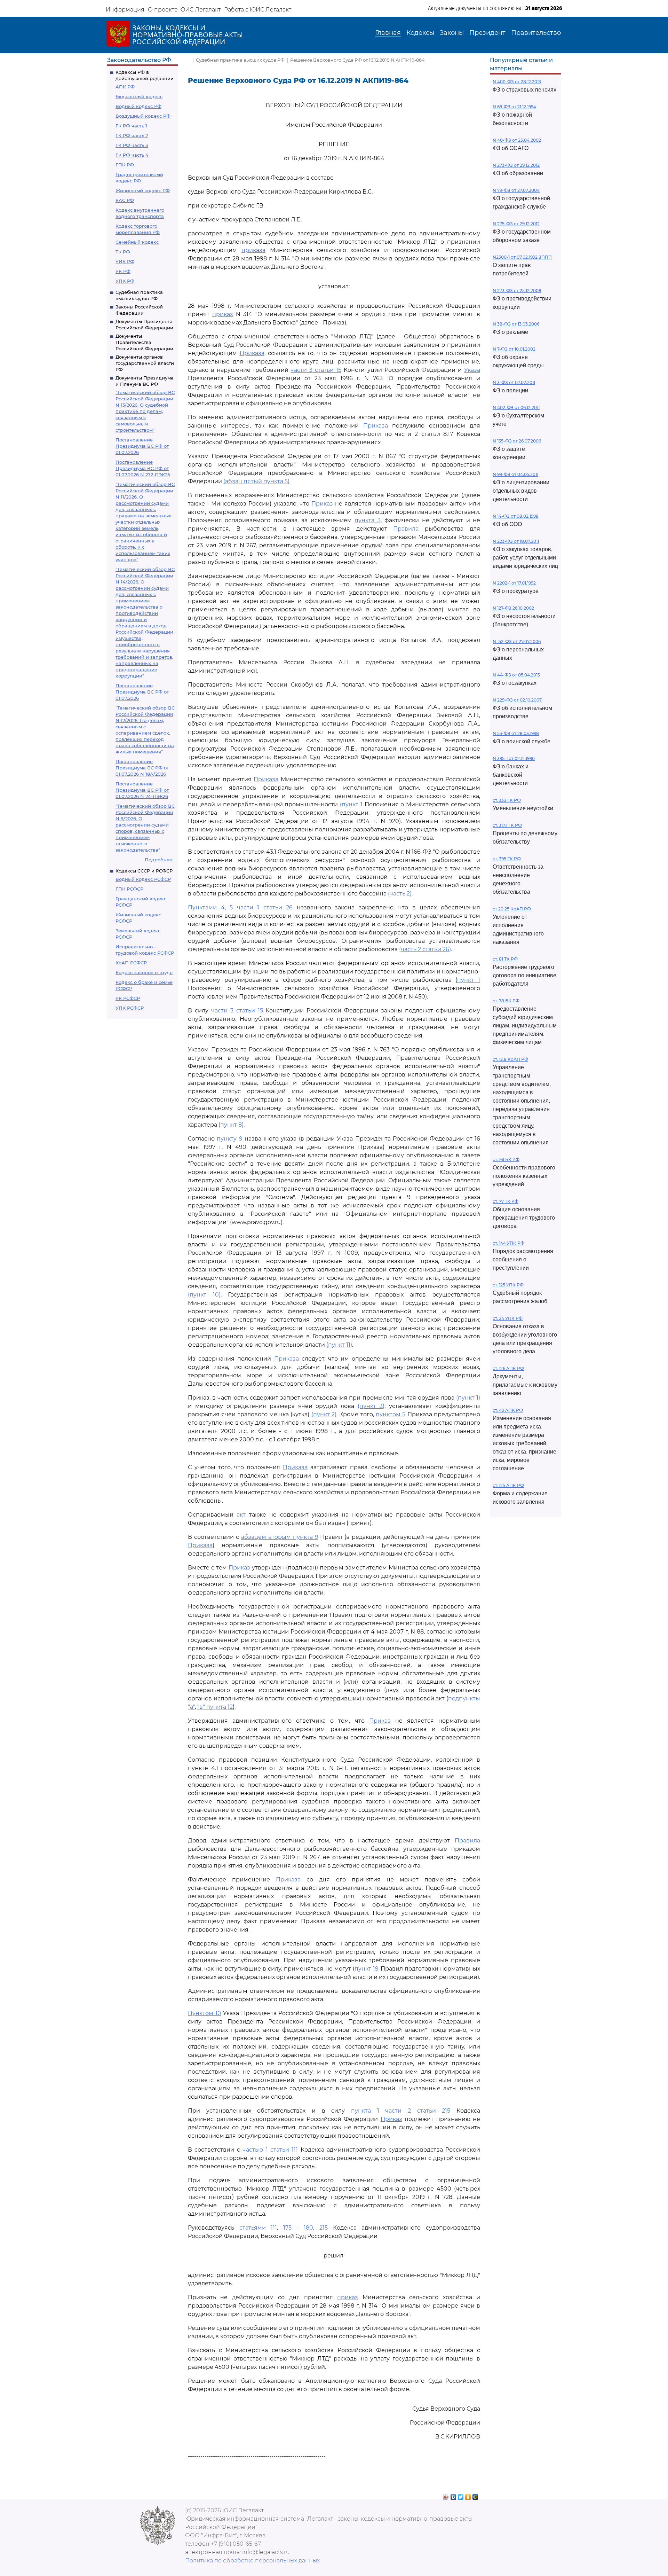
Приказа (252, 353)
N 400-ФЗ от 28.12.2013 (517, 82)
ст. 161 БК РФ (506, 1160)
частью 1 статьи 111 (270, 2150)
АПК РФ (125, 87)
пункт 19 (367, 1969)
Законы (452, 33)
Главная (388, 33)
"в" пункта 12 (215, 1707)
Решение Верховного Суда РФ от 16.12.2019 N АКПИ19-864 (357, 60)
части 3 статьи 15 (316, 370)
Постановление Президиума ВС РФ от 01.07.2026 (142, 446)
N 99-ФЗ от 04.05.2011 (515, 474)
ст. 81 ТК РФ (505, 959)
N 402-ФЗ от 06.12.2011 (516, 408)
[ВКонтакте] (454, 2495)
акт (241, 1515)
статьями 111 (258, 2228)
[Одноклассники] (468, 2495)
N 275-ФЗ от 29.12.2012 (516, 224)
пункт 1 (352, 804)
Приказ (322, 504)
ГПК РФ (125, 165)
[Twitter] (461, 2495)
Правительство (536, 33)
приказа (253, 250)
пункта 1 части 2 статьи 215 (401, 2111)
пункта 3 (367, 520)
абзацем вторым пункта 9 (280, 1537)
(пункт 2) (324, 1414)
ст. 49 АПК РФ (508, 1410)
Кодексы (420, 33)
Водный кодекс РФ (138, 106)
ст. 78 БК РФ (506, 1001)
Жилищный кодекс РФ (143, 190)
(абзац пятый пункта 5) (256, 481)
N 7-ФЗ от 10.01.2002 (514, 349)
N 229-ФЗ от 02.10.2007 (517, 700)
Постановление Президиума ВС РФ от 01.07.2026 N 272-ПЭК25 (143, 468)
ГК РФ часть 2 (132, 135)
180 (308, 2228)
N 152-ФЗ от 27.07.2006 (517, 641)
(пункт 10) (204, 1295)
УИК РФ (125, 261)
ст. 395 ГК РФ (507, 859)
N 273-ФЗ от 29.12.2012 (516, 165)
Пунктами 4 (206, 907)
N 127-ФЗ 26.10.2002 (513, 608)
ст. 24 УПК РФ (508, 1318)
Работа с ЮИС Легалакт (258, 10)
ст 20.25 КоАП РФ (512, 909)
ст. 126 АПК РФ (508, 1368)
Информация (125, 10)
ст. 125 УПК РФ (508, 1285)
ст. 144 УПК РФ (508, 1243)
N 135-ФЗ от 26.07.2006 (517, 441)
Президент (487, 33)
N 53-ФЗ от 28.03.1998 (516, 733)
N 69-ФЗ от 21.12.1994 (514, 107)
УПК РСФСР (130, 1008)
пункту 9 (229, 1139)
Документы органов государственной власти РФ (145, 363)
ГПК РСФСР (129, 889)
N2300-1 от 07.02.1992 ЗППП (522, 257)
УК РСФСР (128, 998)
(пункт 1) (468, 1398)
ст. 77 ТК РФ (506, 1201)
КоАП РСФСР (131, 963)
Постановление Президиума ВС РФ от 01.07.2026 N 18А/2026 (142, 768)
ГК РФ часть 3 (132, 145)
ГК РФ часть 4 (132, 155)
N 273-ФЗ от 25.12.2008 (517, 291)
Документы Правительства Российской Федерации (144, 342)
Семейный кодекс (137, 242)
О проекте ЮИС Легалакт (184, 10)
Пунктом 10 (205, 2013)
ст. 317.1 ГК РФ (507, 825)
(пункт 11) (339, 1345)
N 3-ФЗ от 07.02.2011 (514, 382)
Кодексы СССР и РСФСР (144, 871)
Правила (406, 529)
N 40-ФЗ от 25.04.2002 (517, 140)
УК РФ (123, 271)
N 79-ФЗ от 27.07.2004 (516, 190)
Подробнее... (160, 860)
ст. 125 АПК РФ (508, 1485)
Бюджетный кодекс (139, 96)
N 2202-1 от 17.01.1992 (514, 583)
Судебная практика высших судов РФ (240, 60)
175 (287, 2228)
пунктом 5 (391, 1414)
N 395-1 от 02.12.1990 (514, 758)
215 (324, 2228)
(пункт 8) (231, 1125)
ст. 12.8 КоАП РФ (510, 1059)
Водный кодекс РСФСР (143, 879)
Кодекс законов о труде (144, 972)
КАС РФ (125, 200)
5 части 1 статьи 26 (261, 907)
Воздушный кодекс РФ (143, 116)
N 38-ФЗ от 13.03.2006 (516, 324)
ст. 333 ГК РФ (507, 800)
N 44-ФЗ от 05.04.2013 (516, 675)
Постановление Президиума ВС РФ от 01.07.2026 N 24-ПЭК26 (142, 790)
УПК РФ (125, 281)
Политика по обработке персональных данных (252, 2561)
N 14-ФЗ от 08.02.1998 (516, 516)
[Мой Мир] (475, 2495)
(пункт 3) (371, 1406)
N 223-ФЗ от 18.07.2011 (516, 541)
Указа (472, 370)
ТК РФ (123, 252)
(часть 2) (400, 894)
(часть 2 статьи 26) (425, 949)
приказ (223, 314)
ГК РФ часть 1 (131, 126)
